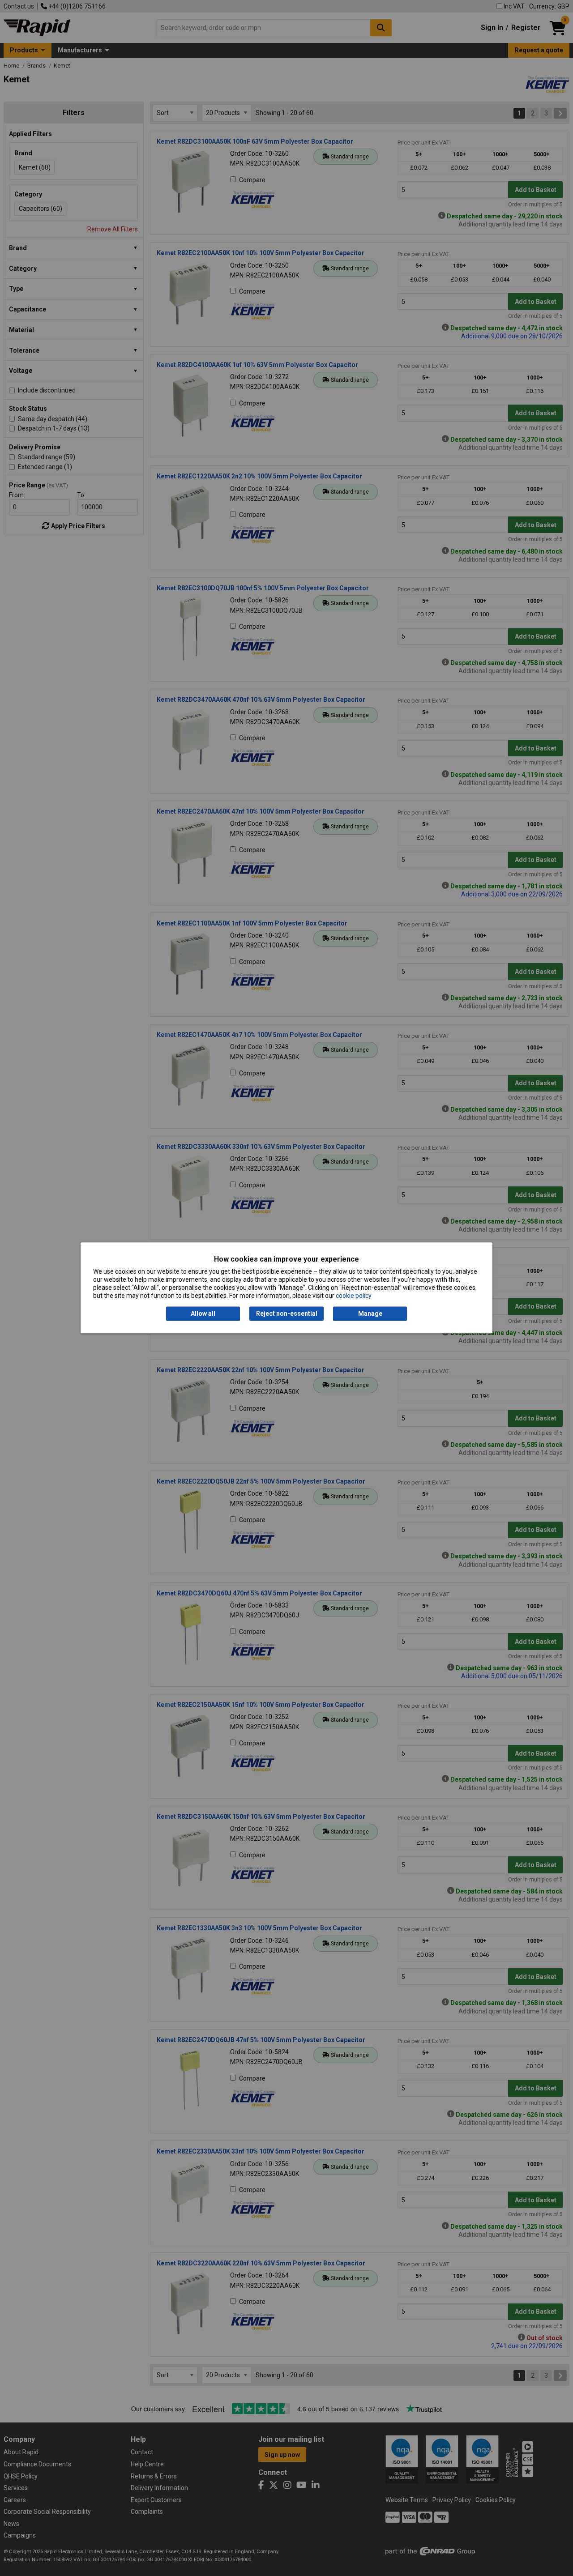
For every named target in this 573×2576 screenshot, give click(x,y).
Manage (370, 1314)
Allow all (203, 1314)
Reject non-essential (287, 1314)
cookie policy (354, 1296)
